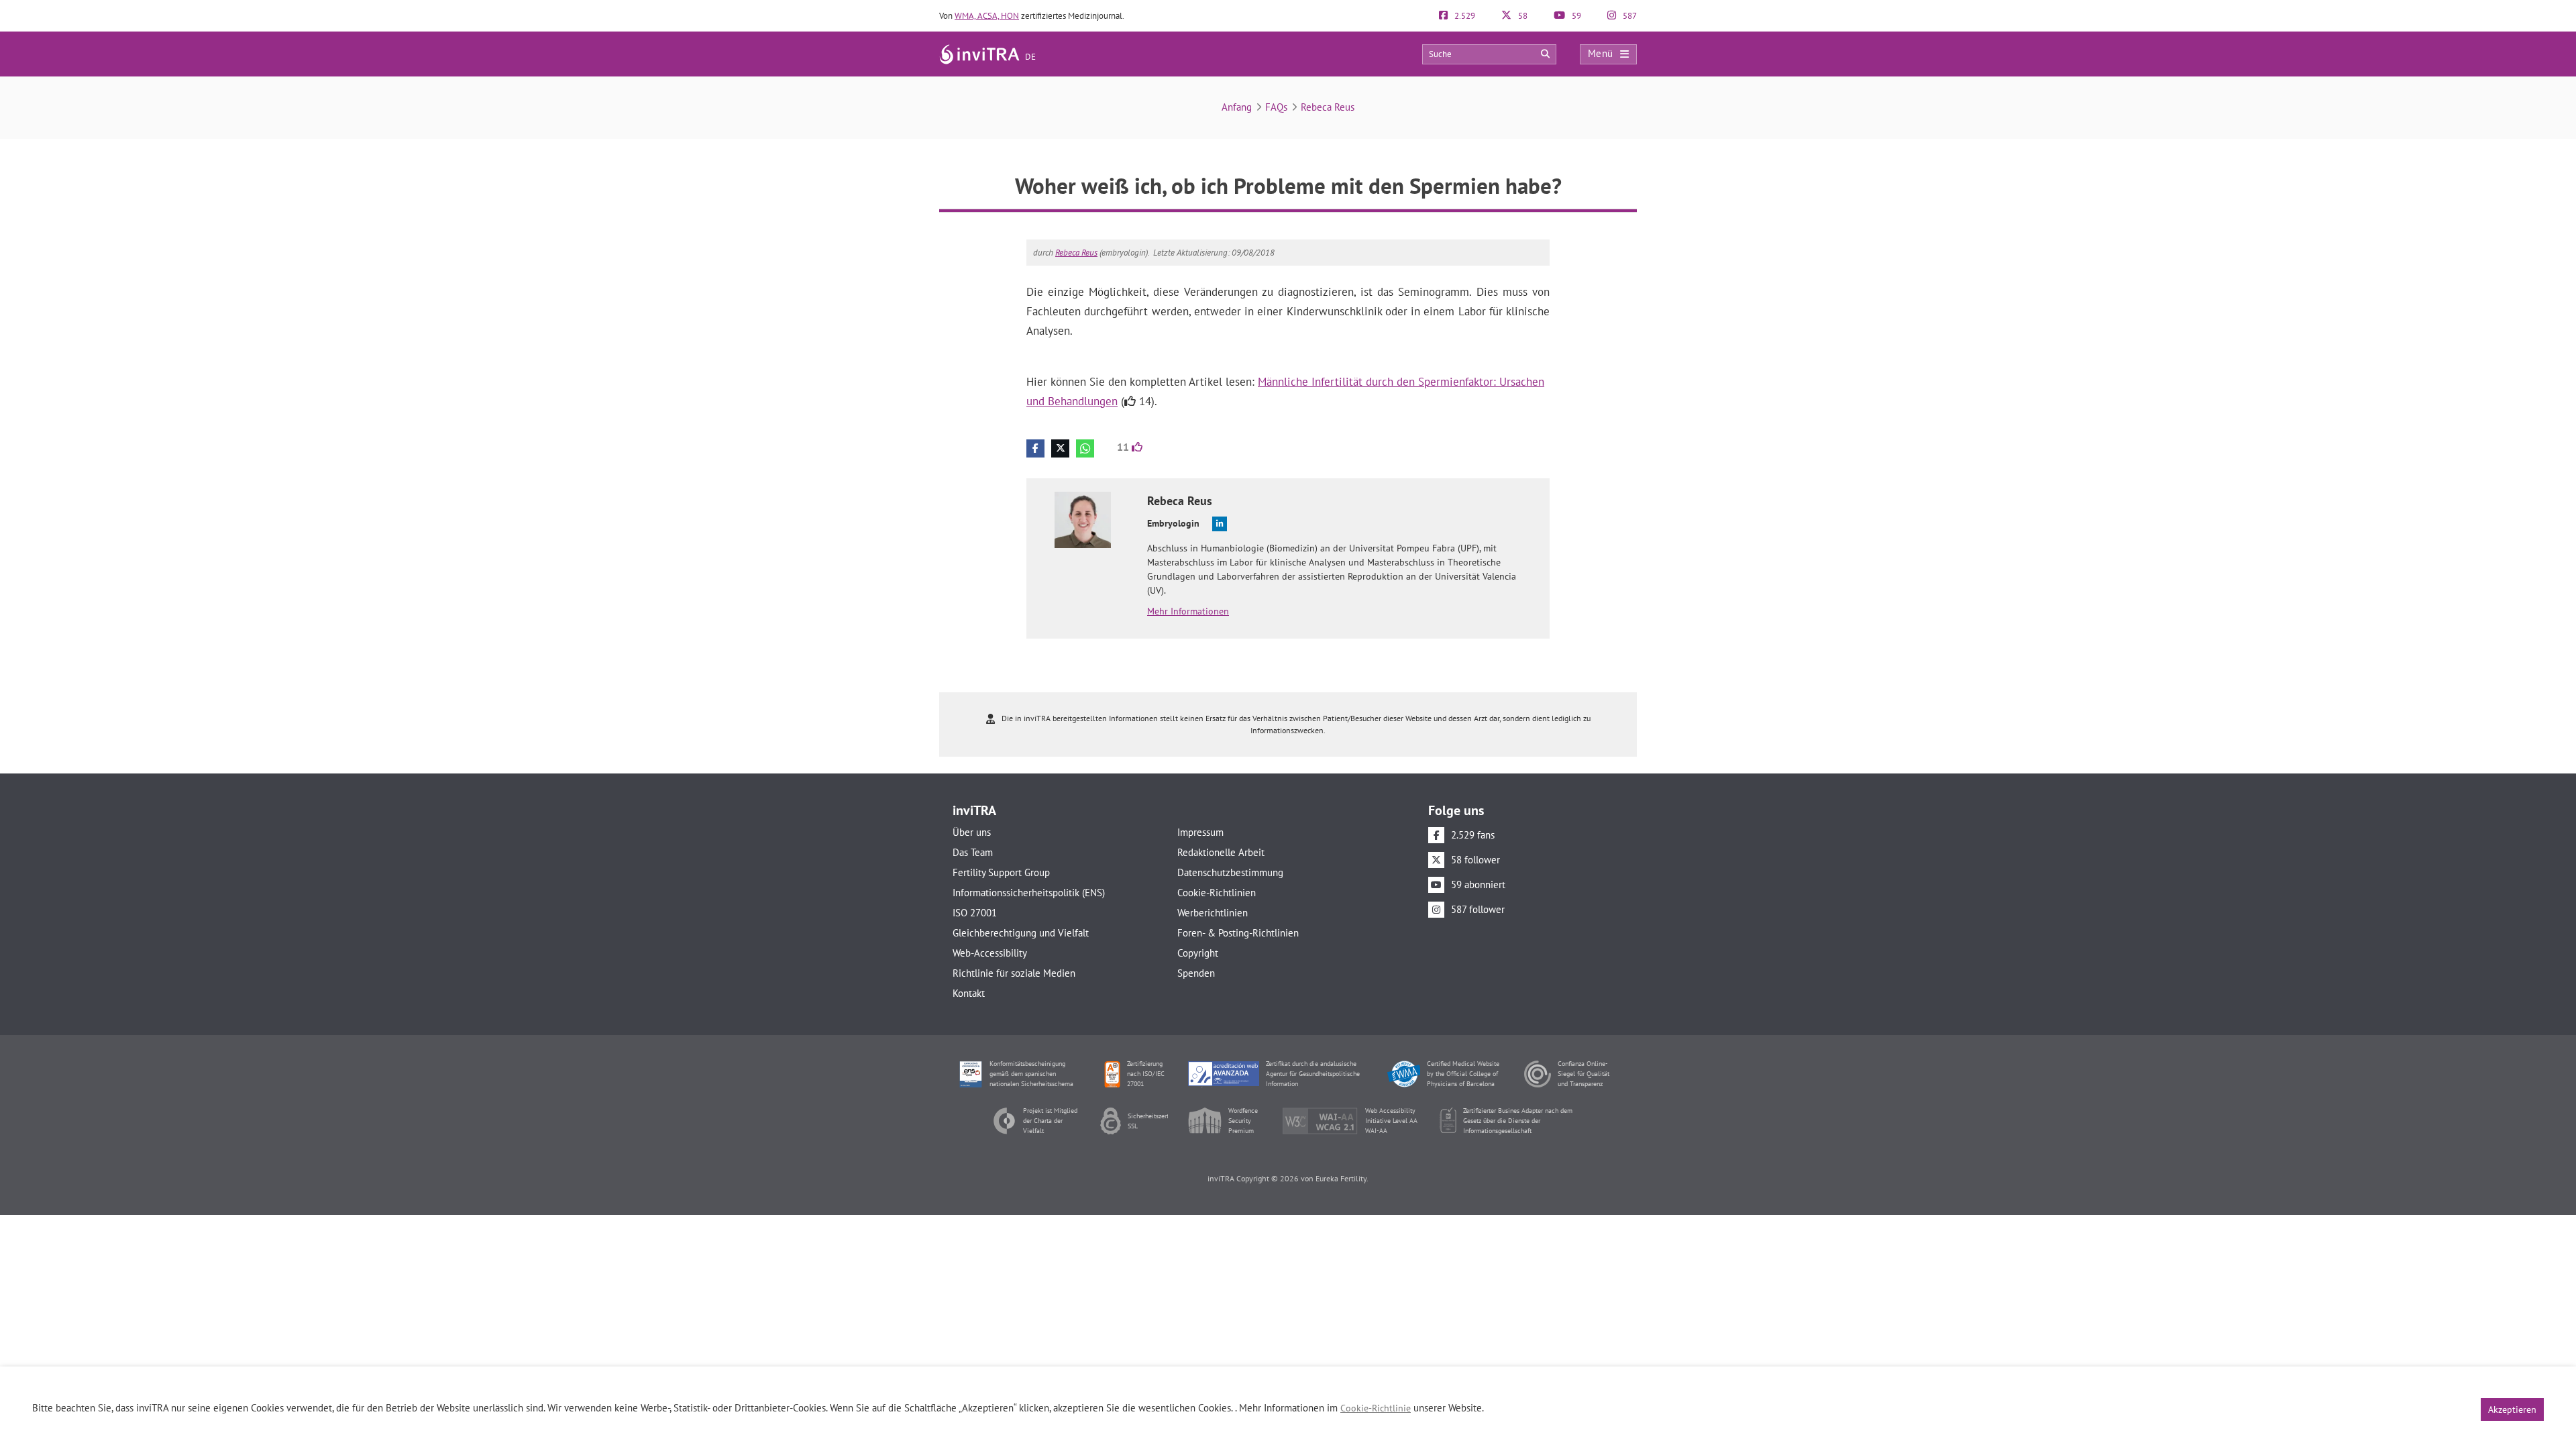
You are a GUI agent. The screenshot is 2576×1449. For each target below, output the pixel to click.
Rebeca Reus (1328, 107)
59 (1575, 16)
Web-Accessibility (990, 953)
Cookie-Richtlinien (1217, 893)
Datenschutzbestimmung (1230, 872)
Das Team (973, 852)
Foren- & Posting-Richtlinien (1238, 933)
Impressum (1200, 832)
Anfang (1237, 107)
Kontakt (969, 993)
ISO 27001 (975, 913)
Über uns (972, 832)
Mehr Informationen (1188, 611)
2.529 (1464, 16)
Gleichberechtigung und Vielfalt (1021, 933)
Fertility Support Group (1001, 872)
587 (1629, 16)
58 (1522, 16)
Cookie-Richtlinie (1376, 1408)
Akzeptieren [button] (2512, 1409)
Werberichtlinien (1213, 913)
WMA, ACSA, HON (987, 16)
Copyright (1198, 953)
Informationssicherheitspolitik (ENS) (1029, 893)
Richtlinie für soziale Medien (1014, 973)
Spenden (1196, 973)
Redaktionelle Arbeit (1221, 852)
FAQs (1276, 107)
